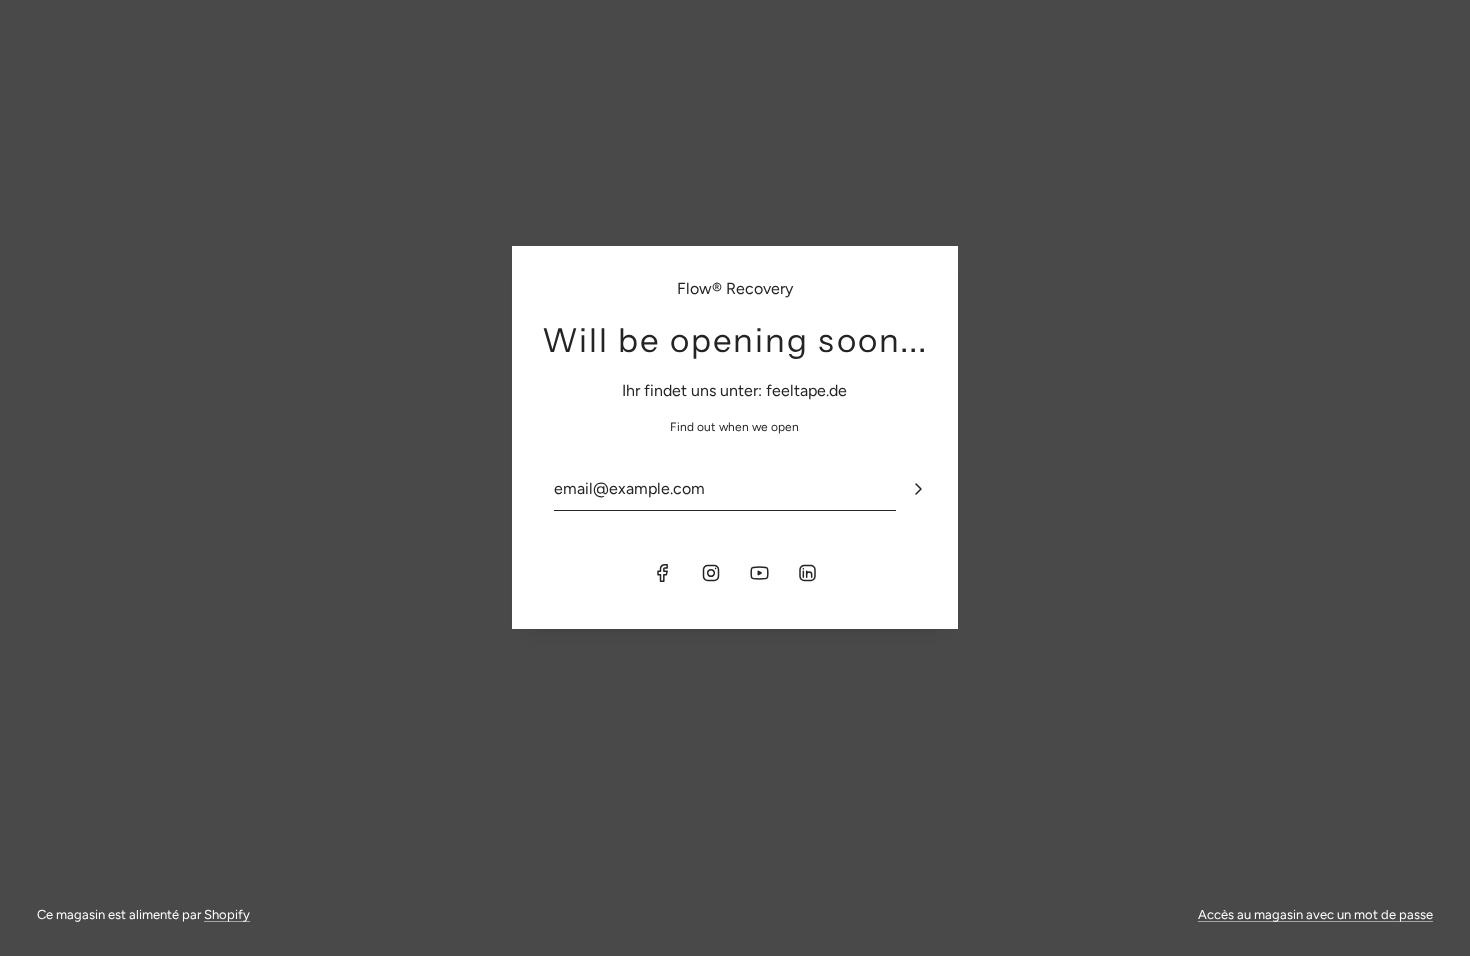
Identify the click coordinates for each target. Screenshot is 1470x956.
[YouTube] (759, 573)
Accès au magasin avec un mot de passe (1315, 914)
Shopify (227, 914)
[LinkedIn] (807, 573)
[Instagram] (711, 573)
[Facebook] (663, 573)
